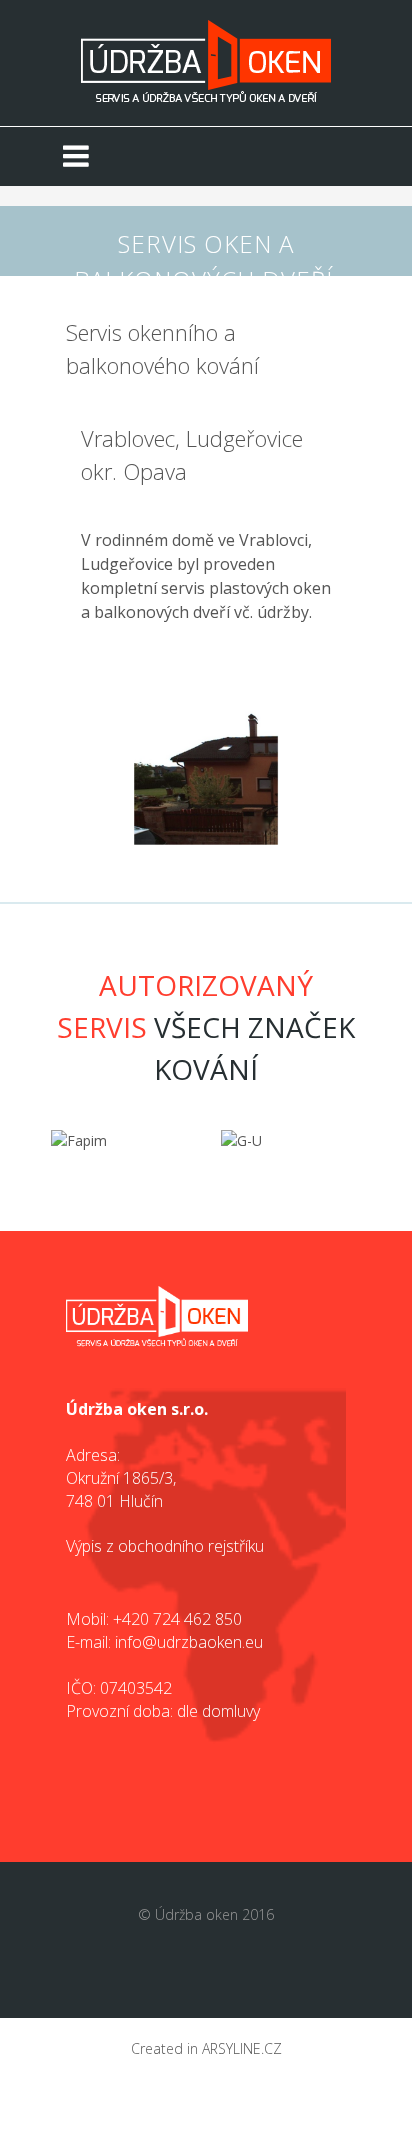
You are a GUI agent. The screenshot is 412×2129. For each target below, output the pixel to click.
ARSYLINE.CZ (242, 2048)
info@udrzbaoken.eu (189, 1642)
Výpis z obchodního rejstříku (165, 1546)
